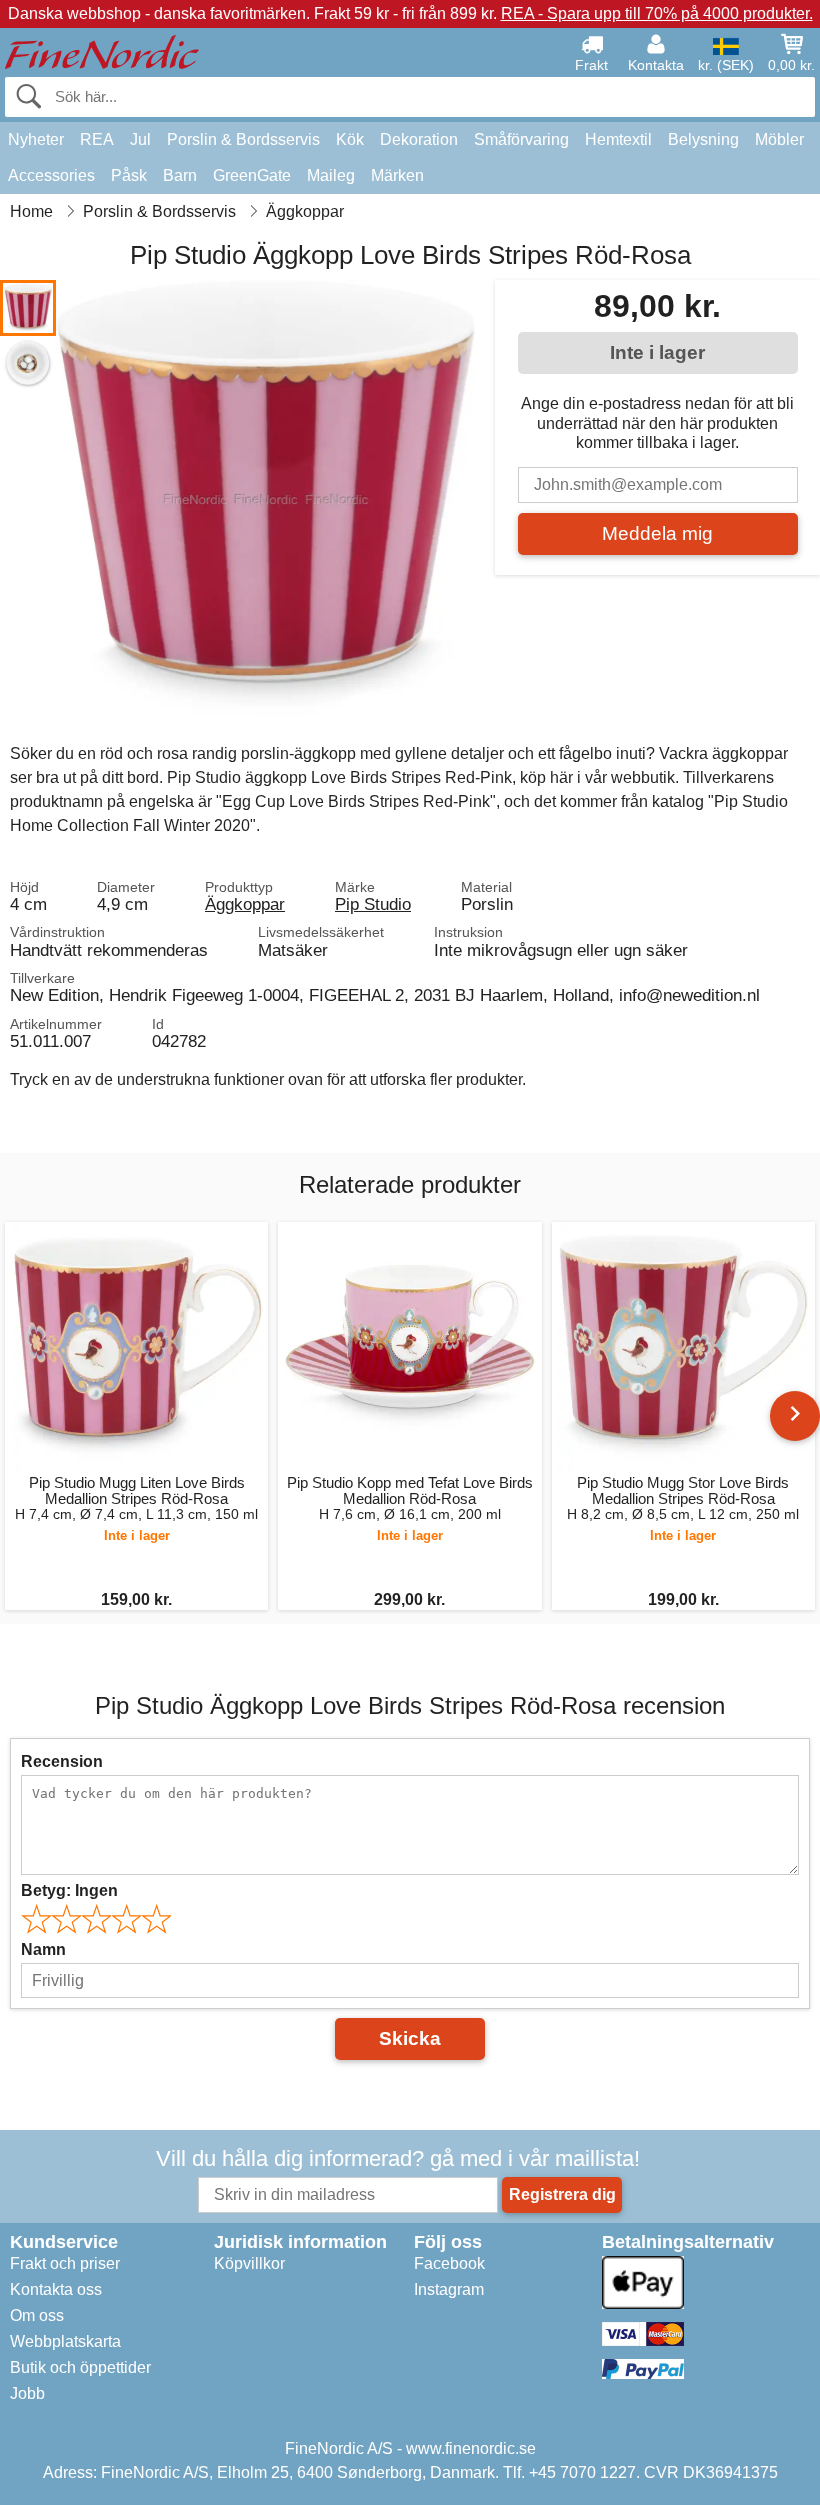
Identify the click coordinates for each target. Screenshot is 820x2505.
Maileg (331, 175)
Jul (140, 139)
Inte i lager (657, 352)
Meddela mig (657, 533)
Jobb (27, 2393)
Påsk (129, 175)
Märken (397, 175)
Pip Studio (373, 904)
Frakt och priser (65, 2263)
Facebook (449, 2263)
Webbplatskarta (65, 2341)
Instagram (449, 2289)
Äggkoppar (245, 904)
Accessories (51, 175)
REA (97, 139)
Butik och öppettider (80, 2367)
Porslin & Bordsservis (243, 139)
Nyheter (36, 139)
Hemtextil (618, 139)
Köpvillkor (249, 2263)
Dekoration (419, 139)
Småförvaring (521, 139)
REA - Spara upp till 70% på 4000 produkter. (657, 13)
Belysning (703, 139)
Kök (350, 139)
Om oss (37, 2315)
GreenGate (252, 175)
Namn (43, 1949)
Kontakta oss (56, 2289)
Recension (62, 1761)
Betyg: (69, 1890)
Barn (180, 175)
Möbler (779, 139)
